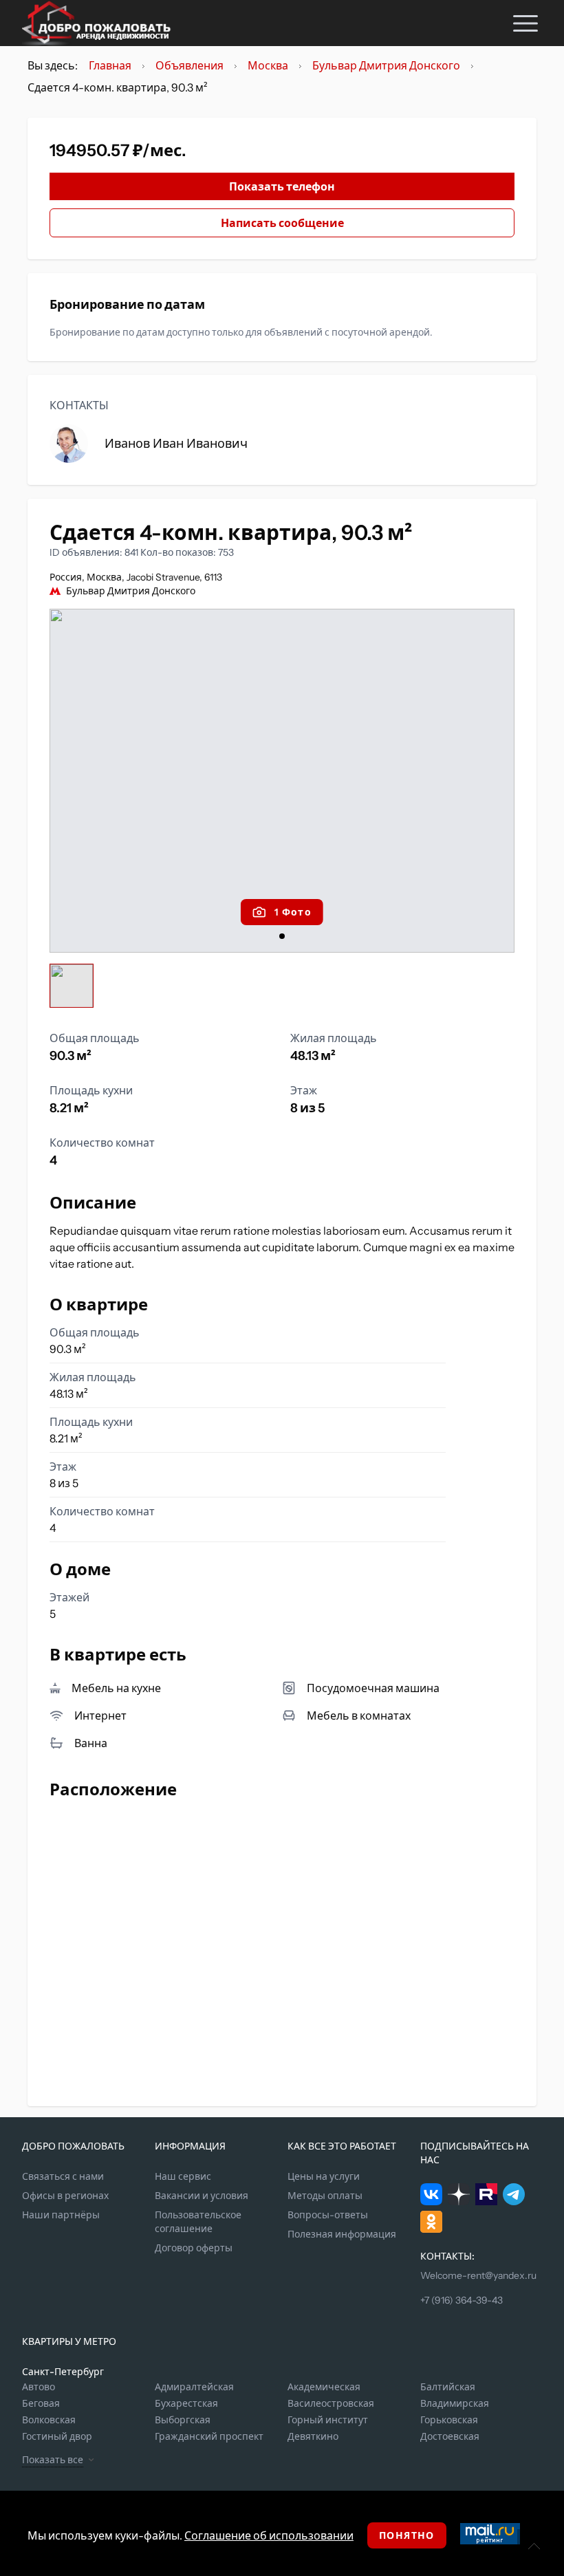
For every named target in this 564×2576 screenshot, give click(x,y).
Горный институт (328, 2420)
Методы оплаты (325, 2196)
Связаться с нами (63, 2176)
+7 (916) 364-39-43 (462, 2300)
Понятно (407, 2535)
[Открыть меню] (525, 23)
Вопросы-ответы (328, 2215)
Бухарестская (186, 2403)
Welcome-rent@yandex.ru (478, 2275)
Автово (39, 2387)
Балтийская (448, 2387)
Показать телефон (282, 186)
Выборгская (183, 2420)
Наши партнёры (61, 2215)
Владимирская (455, 2403)
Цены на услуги (324, 2176)
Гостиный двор (57, 2436)
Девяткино (313, 2436)
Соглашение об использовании (269, 2535)
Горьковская (449, 2420)
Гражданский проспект (209, 2436)
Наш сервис (183, 2176)
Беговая (41, 2403)
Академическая (324, 2387)
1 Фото (293, 912)
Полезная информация (342, 2234)
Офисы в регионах (65, 2196)
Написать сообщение (282, 223)
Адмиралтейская (194, 2387)
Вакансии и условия (202, 2196)
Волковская (49, 2420)
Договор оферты (194, 2248)
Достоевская (450, 2436)
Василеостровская (331, 2403)
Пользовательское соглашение (198, 2222)
